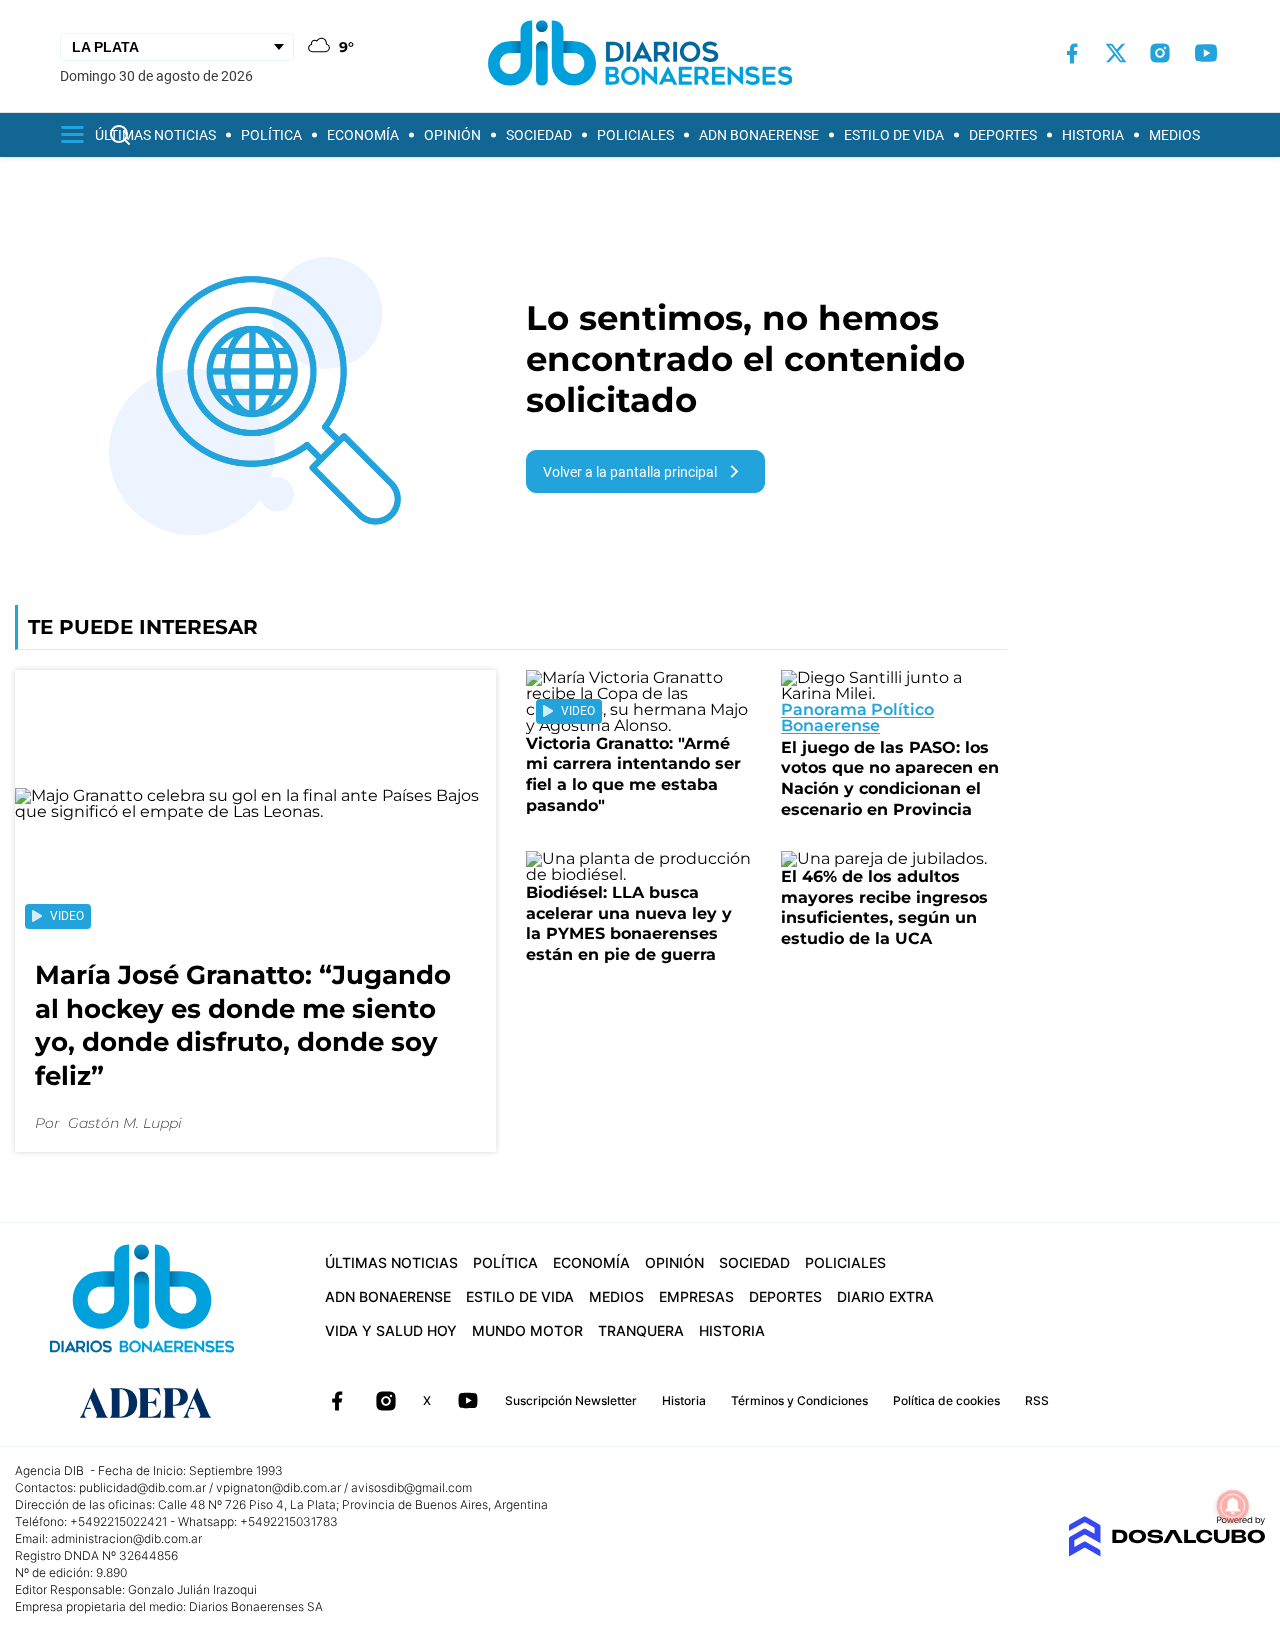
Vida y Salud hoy (391, 1330)
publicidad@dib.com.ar (142, 1487)
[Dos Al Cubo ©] (1166, 1551)
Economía (363, 135)
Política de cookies (946, 1400)
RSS (1037, 1400)
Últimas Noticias (155, 135)
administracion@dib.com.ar (126, 1538)
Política (271, 135)
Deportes (1003, 135)
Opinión (452, 135)
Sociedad (539, 135)
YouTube (468, 1401)
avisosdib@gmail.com (411, 1487)
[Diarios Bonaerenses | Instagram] (1160, 53)
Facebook (337, 1401)
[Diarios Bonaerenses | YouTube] (1206, 53)
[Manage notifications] (1233, 1506)
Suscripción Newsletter (571, 1400)
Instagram (386, 1401)
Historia (1093, 135)
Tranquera (641, 1330)
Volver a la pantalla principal (630, 472)
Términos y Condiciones (799, 1400)
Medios (1174, 135)
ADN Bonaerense (759, 135)
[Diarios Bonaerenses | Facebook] (1072, 53)
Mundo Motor (527, 1330)
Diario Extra (885, 1296)
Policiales (635, 135)
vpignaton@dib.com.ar (278, 1487)
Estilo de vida (894, 135)
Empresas (696, 1296)
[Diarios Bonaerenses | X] (1116, 53)
